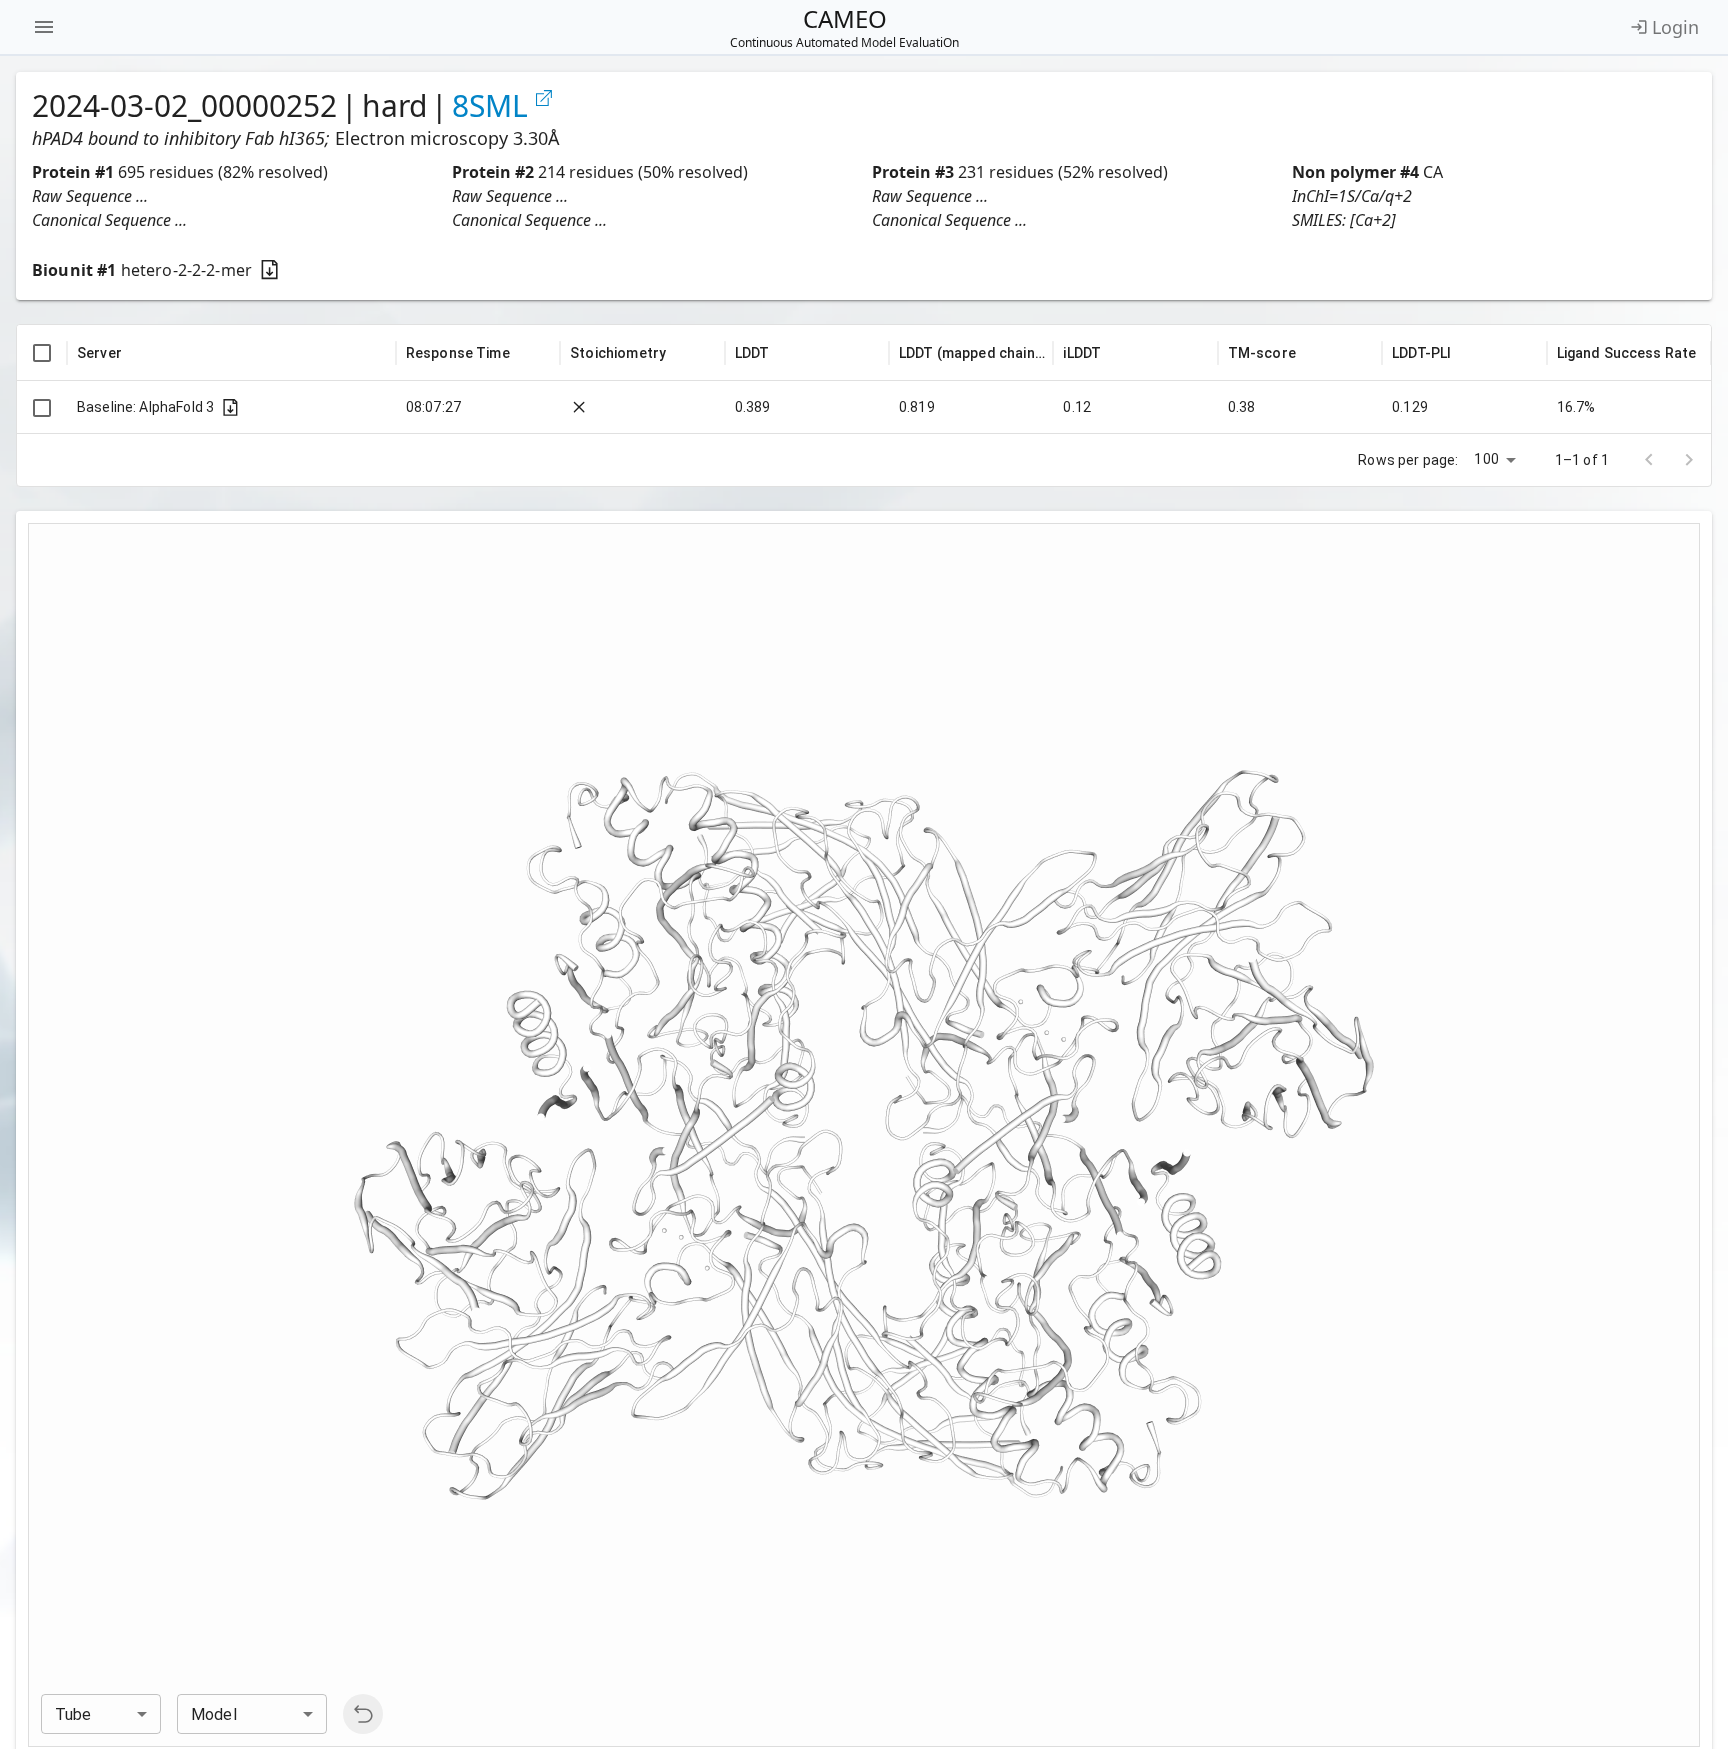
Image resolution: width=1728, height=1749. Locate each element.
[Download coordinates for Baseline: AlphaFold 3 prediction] (230, 407)
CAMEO (844, 27)
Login (1675, 27)
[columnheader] (42, 353)
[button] (234, 196)
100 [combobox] (1486, 459)
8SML (490, 106)
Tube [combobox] (73, 1714)
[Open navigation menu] (44, 27)
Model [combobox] (214, 1714)
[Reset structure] (363, 1714)
